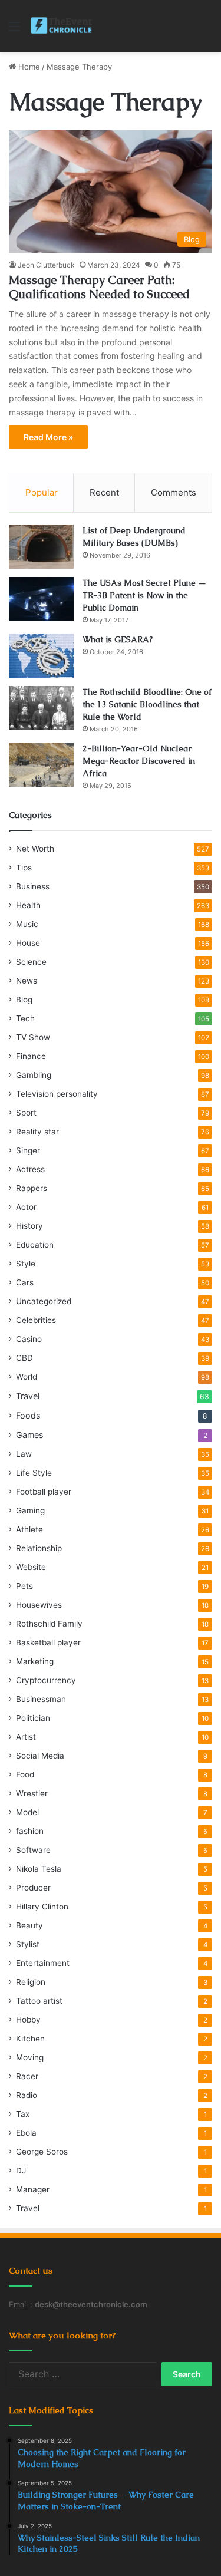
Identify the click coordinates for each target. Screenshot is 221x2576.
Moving (30, 2057)
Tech (25, 1018)
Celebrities (36, 1320)
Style (26, 1264)
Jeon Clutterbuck (46, 265)
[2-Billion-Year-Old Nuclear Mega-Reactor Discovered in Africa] (41, 765)
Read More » (48, 437)
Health (28, 905)
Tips (24, 868)
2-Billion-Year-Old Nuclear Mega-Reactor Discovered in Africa (139, 761)
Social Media (40, 1756)
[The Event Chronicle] (62, 26)
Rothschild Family (49, 1624)
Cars (25, 1282)
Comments (174, 492)
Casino (29, 1339)
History (29, 1226)
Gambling (34, 1075)
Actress (30, 1169)
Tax (23, 2114)
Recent (104, 492)
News (27, 981)
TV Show (33, 1037)
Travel (28, 1396)
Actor (26, 1207)
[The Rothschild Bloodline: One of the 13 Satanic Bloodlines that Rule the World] (41, 708)
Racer (27, 2076)
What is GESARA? (118, 639)
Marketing (35, 1661)
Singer (28, 1150)
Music (27, 924)
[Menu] (15, 30)
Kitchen (30, 2039)
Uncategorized (44, 1301)
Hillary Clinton (42, 1907)
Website (31, 1567)
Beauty (29, 1925)
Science (31, 962)
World (27, 1377)
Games (29, 1435)
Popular (42, 492)
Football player (44, 1492)
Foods (28, 1415)
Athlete (29, 1529)
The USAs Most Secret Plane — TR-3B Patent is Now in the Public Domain (144, 595)
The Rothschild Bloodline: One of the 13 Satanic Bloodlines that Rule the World (147, 704)
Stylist (28, 1944)
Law (24, 1454)
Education (35, 1245)
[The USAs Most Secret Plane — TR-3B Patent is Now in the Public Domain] (41, 599)
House (28, 943)
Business (33, 886)
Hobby (28, 2020)
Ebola (26, 2133)
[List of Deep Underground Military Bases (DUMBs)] (41, 547)
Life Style (34, 1473)
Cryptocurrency (46, 1680)
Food (25, 1774)
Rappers (32, 1188)
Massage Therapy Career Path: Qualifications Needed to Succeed (99, 287)
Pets (24, 1586)
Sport (26, 1113)
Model (27, 1812)
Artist (26, 1737)
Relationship (39, 1548)
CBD (24, 1358)
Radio (27, 2095)
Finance (31, 1056)
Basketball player (48, 1642)
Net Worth (35, 849)
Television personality (57, 1094)
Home (28, 67)
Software (33, 1850)
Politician (33, 1718)
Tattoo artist (39, 2001)
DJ (21, 2171)
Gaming (30, 1510)
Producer (33, 1888)
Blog (24, 1000)
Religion (31, 1982)
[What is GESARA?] (41, 656)
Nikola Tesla (39, 1869)
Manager (33, 2189)
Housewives (39, 1605)
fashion (30, 1831)
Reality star (37, 1132)
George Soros (42, 2152)
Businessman (41, 1699)
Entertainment (43, 1963)
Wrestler (32, 1793)
